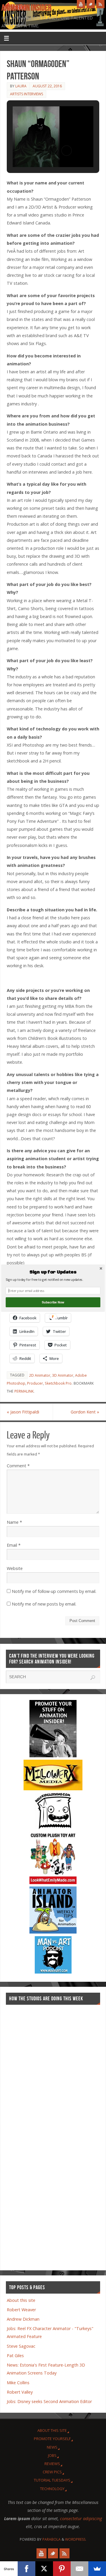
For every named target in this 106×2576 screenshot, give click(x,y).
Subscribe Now (53, 1302)
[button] (53, 1272)
